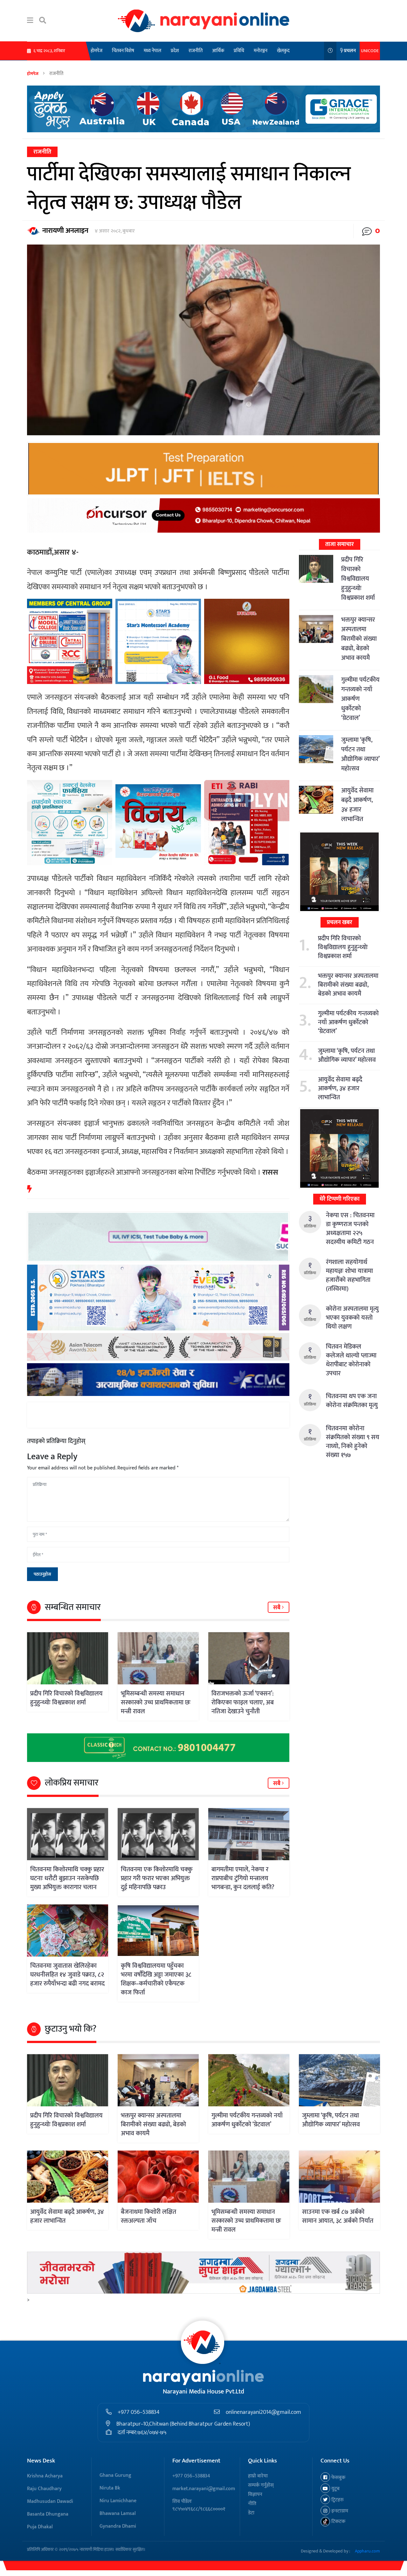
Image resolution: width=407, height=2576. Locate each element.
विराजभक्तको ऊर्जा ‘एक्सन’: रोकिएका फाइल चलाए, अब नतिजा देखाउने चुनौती (243, 1702)
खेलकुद (283, 51)
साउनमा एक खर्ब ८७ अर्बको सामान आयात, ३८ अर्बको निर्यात (338, 2216)
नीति (252, 2504)
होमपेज (97, 51)
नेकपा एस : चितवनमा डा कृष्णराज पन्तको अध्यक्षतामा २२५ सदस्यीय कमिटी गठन (350, 1229)
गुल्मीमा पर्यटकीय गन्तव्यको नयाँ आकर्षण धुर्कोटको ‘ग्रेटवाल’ (348, 1022)
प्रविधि (239, 51)
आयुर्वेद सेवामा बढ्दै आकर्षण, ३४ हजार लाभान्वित (357, 805)
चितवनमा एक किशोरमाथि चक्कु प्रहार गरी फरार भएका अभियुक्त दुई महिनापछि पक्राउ (157, 1878)
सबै (277, 1608)
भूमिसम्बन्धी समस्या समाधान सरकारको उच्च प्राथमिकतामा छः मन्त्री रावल (156, 1702)
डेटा (251, 2513)
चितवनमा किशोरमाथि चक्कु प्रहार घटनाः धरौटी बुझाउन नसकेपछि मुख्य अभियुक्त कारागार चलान (67, 1878)
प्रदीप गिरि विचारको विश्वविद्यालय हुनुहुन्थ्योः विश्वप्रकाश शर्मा (66, 1698)
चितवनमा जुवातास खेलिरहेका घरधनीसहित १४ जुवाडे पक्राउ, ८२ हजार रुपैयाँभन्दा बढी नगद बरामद (67, 1975)
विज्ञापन (255, 2494)
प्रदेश (175, 51)
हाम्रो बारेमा (258, 2476)
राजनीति (196, 51)
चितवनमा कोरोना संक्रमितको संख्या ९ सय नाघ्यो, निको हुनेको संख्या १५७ (353, 1442)
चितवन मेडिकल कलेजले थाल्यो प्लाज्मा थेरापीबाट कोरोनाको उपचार (351, 1360)
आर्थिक (218, 51)
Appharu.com (367, 2551)
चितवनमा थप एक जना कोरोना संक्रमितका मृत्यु (352, 1401)
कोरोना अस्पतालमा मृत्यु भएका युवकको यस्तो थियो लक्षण (352, 1318)
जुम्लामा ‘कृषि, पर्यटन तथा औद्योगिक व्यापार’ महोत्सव (360, 754)
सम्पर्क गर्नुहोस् (261, 2485)
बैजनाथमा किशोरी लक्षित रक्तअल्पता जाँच (148, 2216)
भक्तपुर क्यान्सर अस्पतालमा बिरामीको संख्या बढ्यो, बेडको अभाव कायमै (359, 639)
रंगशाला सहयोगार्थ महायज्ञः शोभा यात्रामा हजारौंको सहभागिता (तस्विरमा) (349, 1275)
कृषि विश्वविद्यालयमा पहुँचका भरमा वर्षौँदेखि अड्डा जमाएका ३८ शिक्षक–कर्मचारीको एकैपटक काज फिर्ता (156, 1979)
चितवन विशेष (123, 51)
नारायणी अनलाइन (65, 231)
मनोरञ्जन (261, 51)
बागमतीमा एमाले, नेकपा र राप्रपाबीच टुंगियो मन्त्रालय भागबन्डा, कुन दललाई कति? (243, 1878)
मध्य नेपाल (152, 51)
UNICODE (370, 51)
